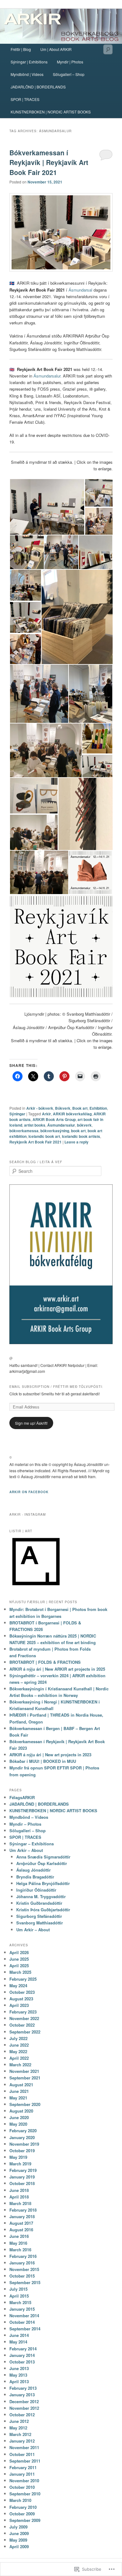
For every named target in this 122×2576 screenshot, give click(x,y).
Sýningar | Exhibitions (29, 62)
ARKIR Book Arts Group (54, 1119)
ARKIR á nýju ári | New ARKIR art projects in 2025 (57, 1669)
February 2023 (23, 2012)
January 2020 (22, 2137)
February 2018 (23, 2210)
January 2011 (22, 2474)
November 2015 (24, 2269)
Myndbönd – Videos (29, 1817)
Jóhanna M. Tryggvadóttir (41, 1896)
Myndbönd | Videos (27, 74)
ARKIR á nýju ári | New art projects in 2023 (50, 1755)
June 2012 (19, 2421)
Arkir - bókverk (40, 1108)
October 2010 (22, 2487)
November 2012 (24, 2408)
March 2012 (20, 2434)
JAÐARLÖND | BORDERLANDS (38, 87)
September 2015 (25, 2282)
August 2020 (21, 2111)
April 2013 (19, 2381)
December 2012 (24, 2401)
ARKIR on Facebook (29, 1492)
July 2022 (18, 2038)
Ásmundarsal (80, 290)
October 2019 (22, 2151)
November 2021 (24, 2071)
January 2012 (22, 2441)
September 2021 (25, 2078)
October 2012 (22, 2415)
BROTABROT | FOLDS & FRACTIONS (45, 1662)
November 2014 (24, 2316)
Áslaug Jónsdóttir (33, 1870)
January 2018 (22, 2216)
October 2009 (22, 2514)
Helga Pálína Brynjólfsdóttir (43, 1883)
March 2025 (20, 1972)
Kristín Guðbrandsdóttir (39, 1903)
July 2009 (18, 2527)
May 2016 (18, 2243)
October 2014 (22, 2322)
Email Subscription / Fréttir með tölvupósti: (56, 1387)
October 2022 (22, 2025)
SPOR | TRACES (25, 99)
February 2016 (23, 2256)
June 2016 (19, 2236)
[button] (47, 507)
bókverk (84, 1125)
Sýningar (17, 1114)
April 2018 (19, 2197)
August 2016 (21, 2230)
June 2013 (19, 2368)
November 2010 (24, 2481)
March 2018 (20, 2203)
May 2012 (18, 2428)
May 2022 (18, 2051)
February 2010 (23, 2507)
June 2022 (19, 2045)
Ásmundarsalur (61, 1125)
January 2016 (22, 2263)
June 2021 (19, 2091)
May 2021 (18, 2098)
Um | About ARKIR (56, 49)
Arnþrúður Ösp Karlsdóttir (42, 1863)
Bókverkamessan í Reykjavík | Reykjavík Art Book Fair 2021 (49, 162)
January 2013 (22, 2395)
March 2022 (20, 2065)
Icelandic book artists (81, 1136)
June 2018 (19, 2190)
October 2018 (22, 2183)
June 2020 (19, 2117)
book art (78, 1131)
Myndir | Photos (70, 62)
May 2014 (18, 2342)
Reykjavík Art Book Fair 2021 (36, 1142)
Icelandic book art (44, 1136)
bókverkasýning (55, 1131)
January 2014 (22, 2355)
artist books (35, 1125)
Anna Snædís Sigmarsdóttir (43, 1857)
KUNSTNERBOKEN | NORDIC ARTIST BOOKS (51, 112)
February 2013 (23, 2388)
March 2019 (20, 2164)
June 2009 (19, 2533)
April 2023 (19, 2005)
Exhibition (98, 1108)
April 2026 (19, 1952)
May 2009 (18, 2540)
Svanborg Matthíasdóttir (40, 1923)
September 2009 (25, 2520)
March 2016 (20, 2250)
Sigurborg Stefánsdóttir (39, 1916)
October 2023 (22, 1992)
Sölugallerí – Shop (69, 74)
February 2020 (23, 2131)
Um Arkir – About (26, 1850)
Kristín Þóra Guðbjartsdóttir (43, 1910)
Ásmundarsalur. (48, 376)
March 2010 (20, 2500)
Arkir (46, 1114)
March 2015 (20, 2302)
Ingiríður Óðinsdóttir (36, 1890)
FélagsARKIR (22, 1797)
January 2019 (22, 2177)
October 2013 (22, 2362)
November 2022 (24, 2018)
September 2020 (25, 2104)
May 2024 (18, 1986)
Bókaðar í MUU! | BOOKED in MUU (43, 1761)
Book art (80, 1108)
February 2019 (23, 2170)
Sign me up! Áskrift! (31, 1423)
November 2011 (24, 2447)
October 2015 (22, 2276)
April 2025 (19, 1966)
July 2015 (18, 2289)
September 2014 (25, 2329)
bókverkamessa (24, 1131)
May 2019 (18, 2157)
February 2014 (23, 2349)
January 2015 (22, 2309)
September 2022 (25, 2032)
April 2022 (19, 2058)
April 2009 (19, 2546)
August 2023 (21, 1999)
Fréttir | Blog (21, 49)
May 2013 (18, 2375)
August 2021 (21, 2085)
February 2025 (23, 1979)
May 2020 (18, 2124)
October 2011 (22, 2454)
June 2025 (19, 1959)
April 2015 (19, 2296)
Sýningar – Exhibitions (32, 1844)
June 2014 (19, 2335)
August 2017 (21, 2223)
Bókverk (63, 1108)
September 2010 (25, 2494)
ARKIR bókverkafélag (72, 1114)
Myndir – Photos (25, 1824)
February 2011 (23, 2467)
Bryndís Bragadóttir (35, 1877)
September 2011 (25, 2461)
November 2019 (24, 2144)
